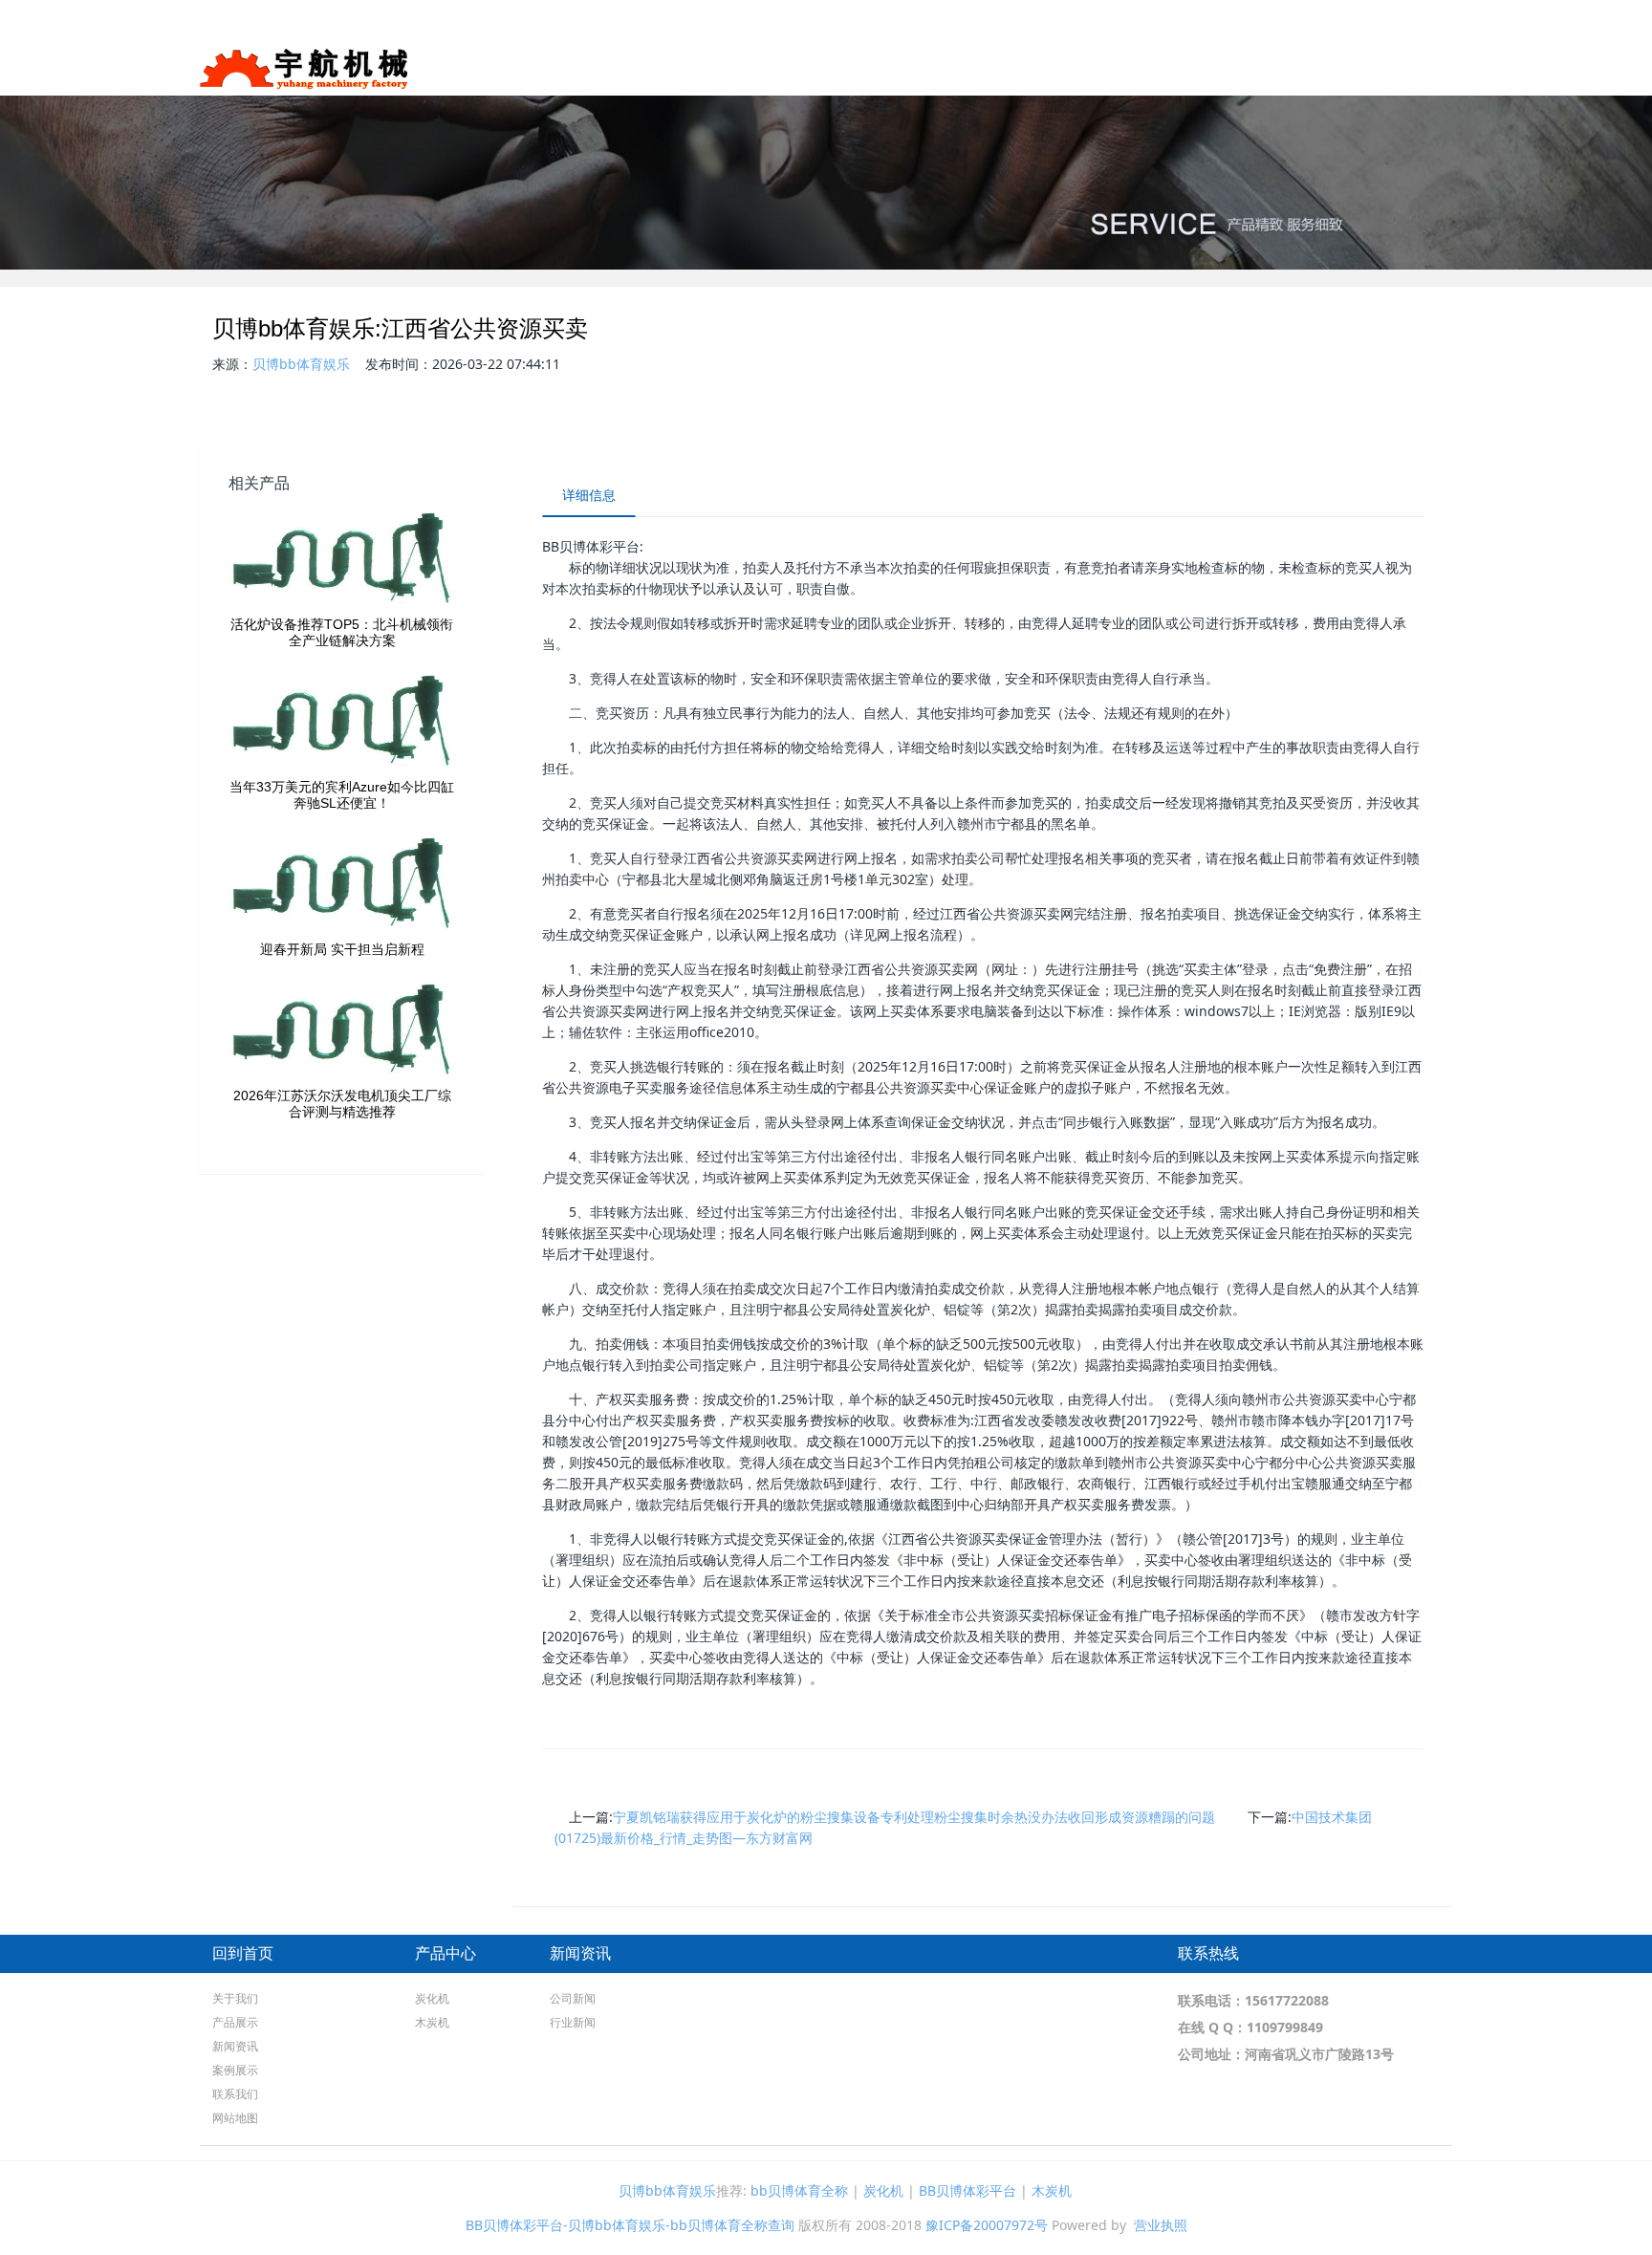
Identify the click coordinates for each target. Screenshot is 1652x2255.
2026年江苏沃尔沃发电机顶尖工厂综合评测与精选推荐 (342, 1104)
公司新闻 (573, 1998)
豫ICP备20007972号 (987, 2225)
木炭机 (432, 2022)
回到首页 (243, 1953)
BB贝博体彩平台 (967, 2190)
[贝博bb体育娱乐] (304, 62)
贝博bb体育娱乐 (301, 364)
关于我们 (1059, 66)
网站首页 (977, 66)
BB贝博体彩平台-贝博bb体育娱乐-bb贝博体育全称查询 (630, 2225)
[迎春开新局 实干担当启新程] (342, 884)
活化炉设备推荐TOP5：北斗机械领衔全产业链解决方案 (342, 632)
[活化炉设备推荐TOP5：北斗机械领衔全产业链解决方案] (342, 559)
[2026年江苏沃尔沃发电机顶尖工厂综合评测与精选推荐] (342, 1030)
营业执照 (1161, 2225)
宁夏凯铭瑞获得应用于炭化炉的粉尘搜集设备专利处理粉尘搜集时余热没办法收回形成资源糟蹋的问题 (914, 1817)
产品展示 (1153, 66)
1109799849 (1285, 2027)
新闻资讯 (1247, 66)
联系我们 (1411, 66)
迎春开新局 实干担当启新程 (342, 949)
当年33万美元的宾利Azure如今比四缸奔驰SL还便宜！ (342, 795)
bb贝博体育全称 (799, 2190)
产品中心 (446, 1953)
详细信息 (589, 495)
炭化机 (432, 1998)
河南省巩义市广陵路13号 (1319, 2054)
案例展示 (1329, 66)
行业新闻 (573, 2022)
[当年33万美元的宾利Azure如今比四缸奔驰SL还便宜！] (342, 722)
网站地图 (1493, 66)
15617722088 (1287, 2000)
